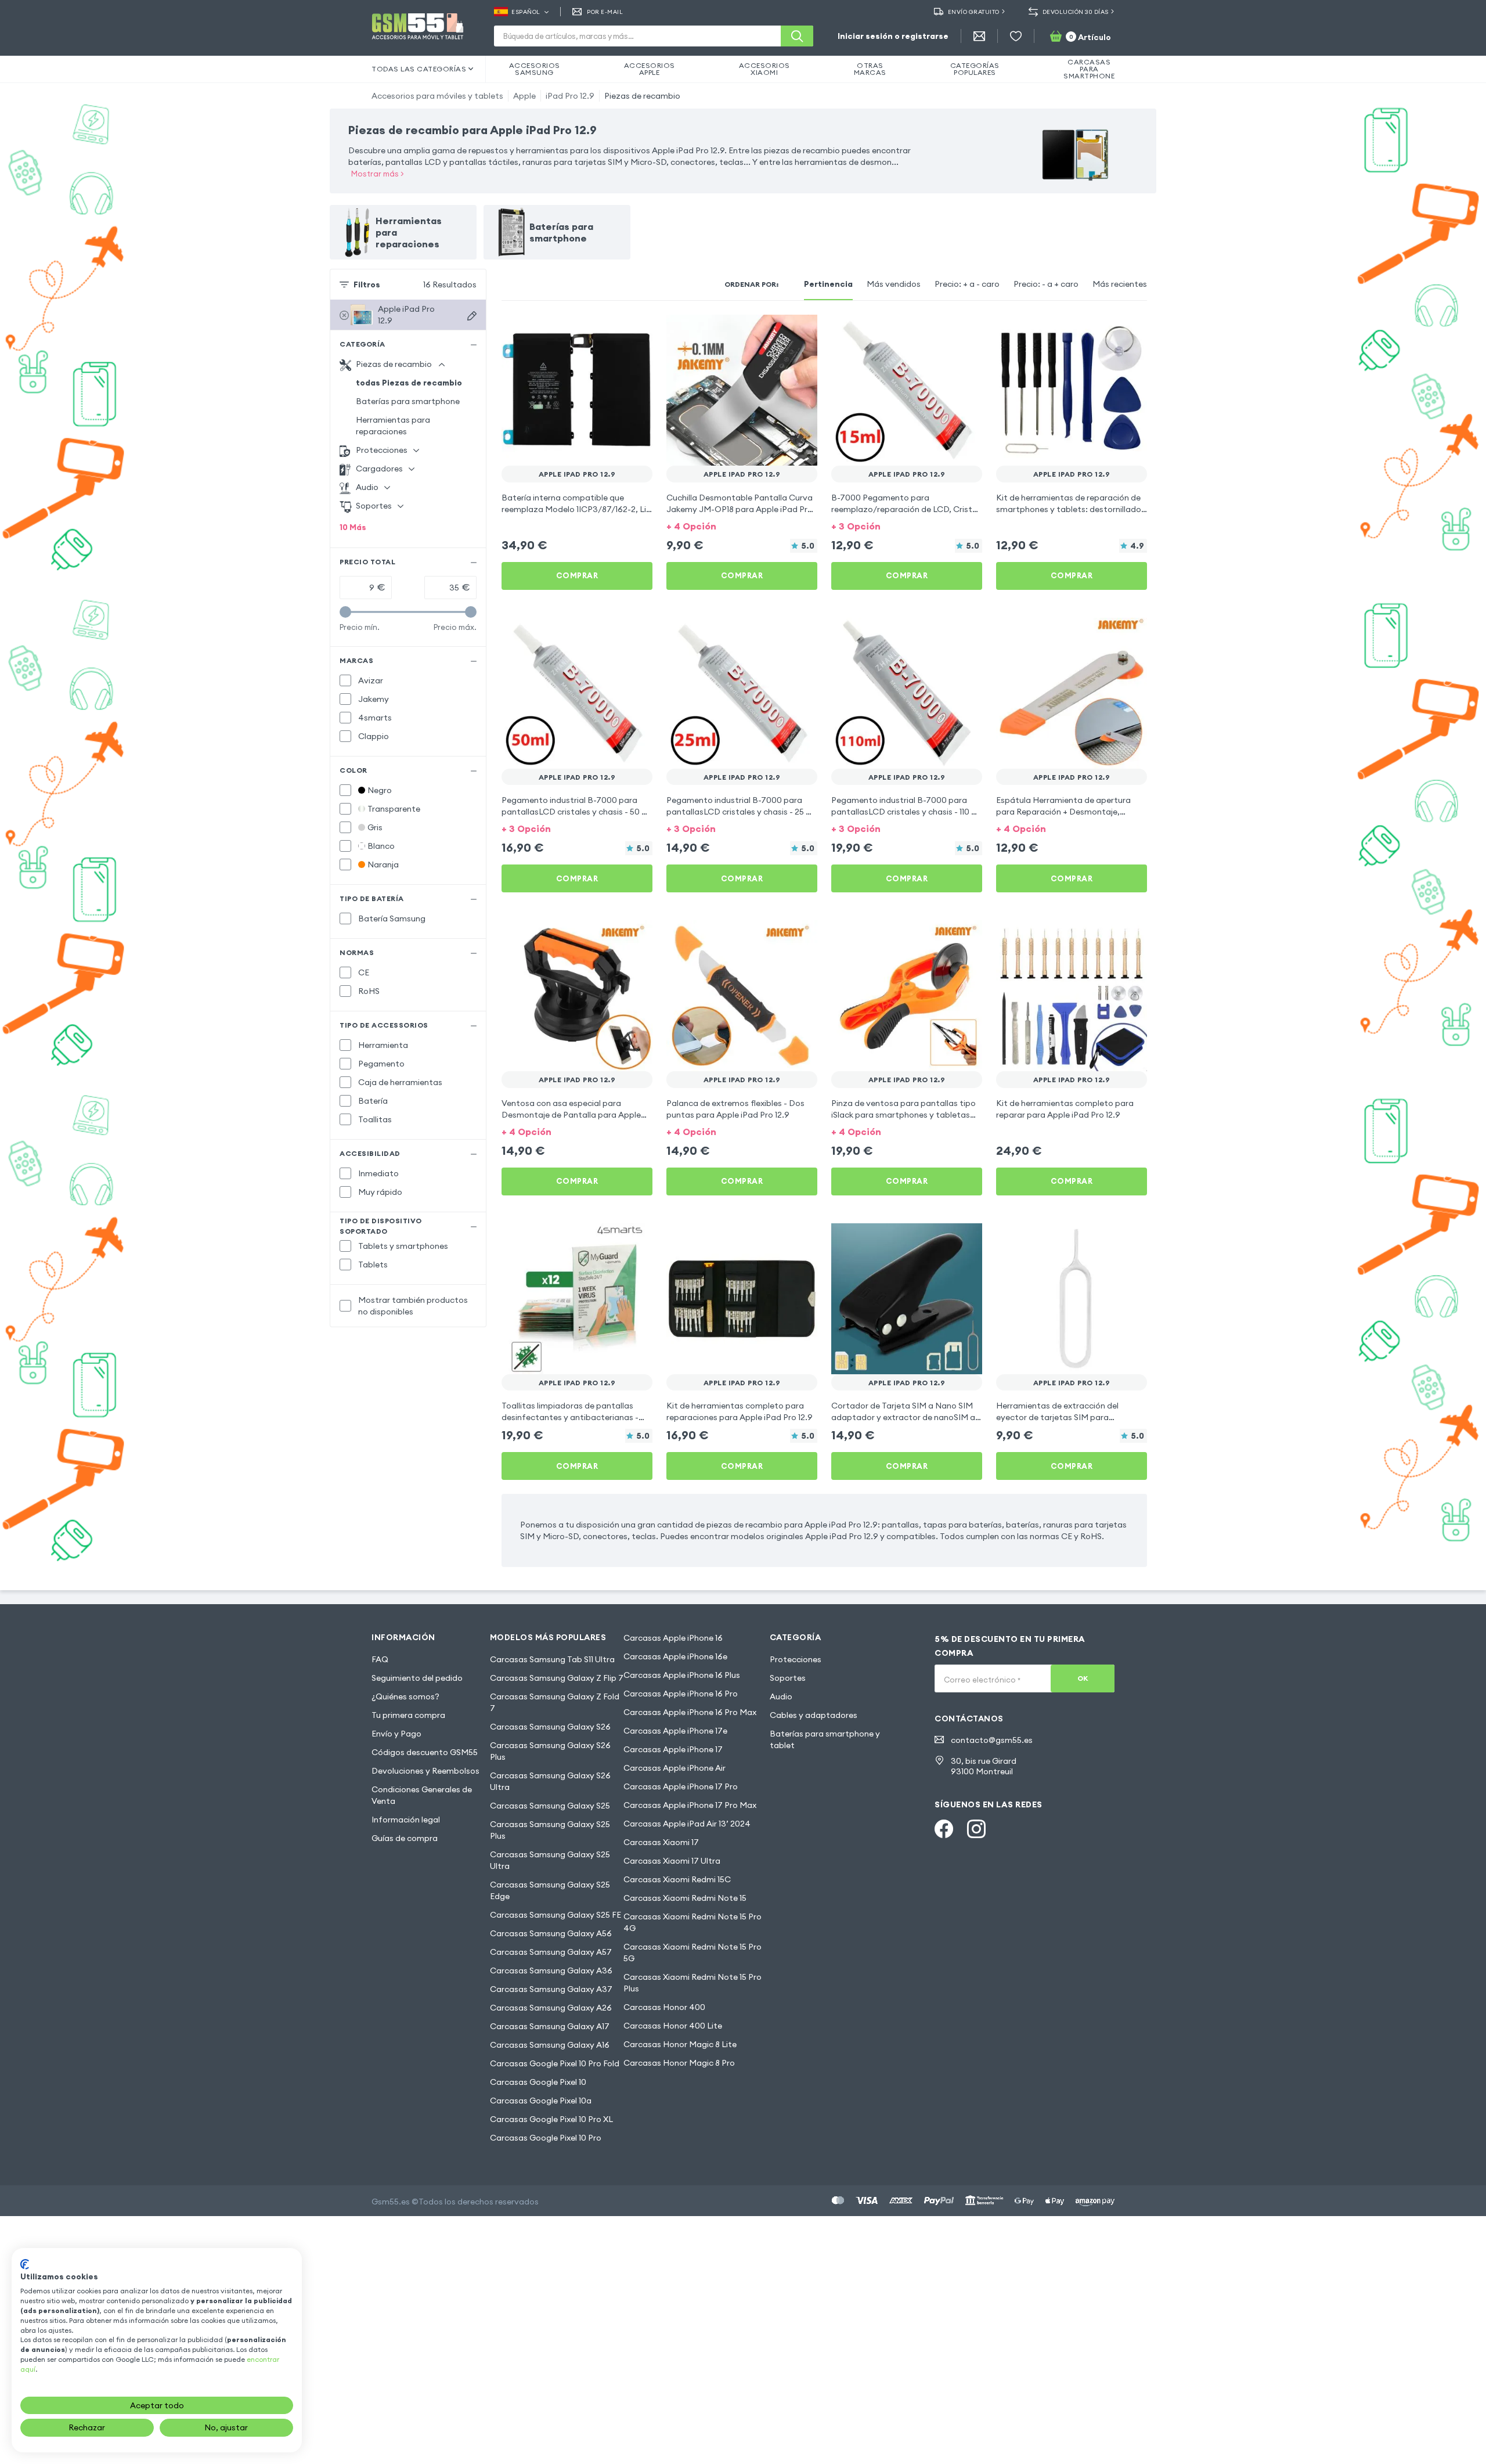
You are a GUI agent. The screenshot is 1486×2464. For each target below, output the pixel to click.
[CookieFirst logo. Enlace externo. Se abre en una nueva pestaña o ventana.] (25, 2264)
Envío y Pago (396, 1734)
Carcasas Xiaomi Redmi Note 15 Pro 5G (692, 1953)
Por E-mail (605, 12)
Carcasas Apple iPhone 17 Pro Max (690, 1805)
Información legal (406, 1820)
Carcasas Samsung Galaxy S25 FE (556, 1915)
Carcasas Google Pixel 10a (541, 2101)
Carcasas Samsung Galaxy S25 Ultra (550, 1860)
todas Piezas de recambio (409, 383)
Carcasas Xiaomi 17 (661, 1842)
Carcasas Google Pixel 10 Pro (546, 2138)
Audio (781, 1696)
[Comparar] (613, 331)
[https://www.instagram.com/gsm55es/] (976, 1829)
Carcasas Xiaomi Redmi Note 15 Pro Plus (692, 1983)
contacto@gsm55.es (992, 1740)
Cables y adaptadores (814, 1715)
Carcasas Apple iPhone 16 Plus (682, 1675)
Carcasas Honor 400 (664, 2007)
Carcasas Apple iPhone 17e (675, 1731)
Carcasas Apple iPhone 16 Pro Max (690, 1712)
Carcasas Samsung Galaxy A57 (551, 1952)
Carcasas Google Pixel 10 (538, 2082)
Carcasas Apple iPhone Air (675, 1768)
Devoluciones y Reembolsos (425, 1771)
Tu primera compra (408, 1715)
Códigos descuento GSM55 (425, 1752)
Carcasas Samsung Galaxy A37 (551, 1989)
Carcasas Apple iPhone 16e (675, 1656)
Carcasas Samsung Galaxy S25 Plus (550, 1830)
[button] (742, 525)
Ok (1083, 1678)
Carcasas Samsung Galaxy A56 (551, 1933)
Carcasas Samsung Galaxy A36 (551, 1971)
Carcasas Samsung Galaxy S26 (550, 1727)
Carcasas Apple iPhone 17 (673, 1749)
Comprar (577, 575)
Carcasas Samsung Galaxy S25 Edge (550, 1890)
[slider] (345, 612)
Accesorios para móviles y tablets (437, 96)
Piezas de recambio (642, 96)
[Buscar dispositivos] (472, 316)
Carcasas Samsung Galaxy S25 (550, 1806)
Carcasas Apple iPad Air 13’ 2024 (687, 1824)
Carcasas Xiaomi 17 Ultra (672, 1861)
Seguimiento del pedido (417, 1678)
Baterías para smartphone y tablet (825, 1739)
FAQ (380, 1659)
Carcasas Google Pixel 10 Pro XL (551, 2119)
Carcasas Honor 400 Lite (673, 2026)
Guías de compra (405, 1838)
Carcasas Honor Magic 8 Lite (680, 2044)
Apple (524, 96)
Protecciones (796, 1659)
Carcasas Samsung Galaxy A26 (551, 2008)
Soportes (788, 1678)
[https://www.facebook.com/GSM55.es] (944, 1829)
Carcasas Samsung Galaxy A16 (550, 2045)
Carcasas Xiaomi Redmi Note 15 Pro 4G (692, 1922)
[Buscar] (797, 36)
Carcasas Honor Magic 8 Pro (679, 2063)
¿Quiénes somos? (405, 1696)
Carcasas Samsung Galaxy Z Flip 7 (557, 1678)
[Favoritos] (1016, 36)
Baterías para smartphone (408, 401)
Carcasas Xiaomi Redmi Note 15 (685, 1898)
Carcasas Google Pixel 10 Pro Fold (555, 2063)
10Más (353, 527)
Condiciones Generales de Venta (422, 1795)
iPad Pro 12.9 (570, 96)
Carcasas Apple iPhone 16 (673, 1638)
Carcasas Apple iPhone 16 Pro (681, 1694)
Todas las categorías (419, 69)
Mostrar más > (378, 174)
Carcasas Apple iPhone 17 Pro (681, 1786)
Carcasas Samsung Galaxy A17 (550, 2026)
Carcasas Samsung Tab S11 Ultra (552, 1659)
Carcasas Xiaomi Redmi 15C (677, 1879)
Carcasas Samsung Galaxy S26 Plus (550, 1751)
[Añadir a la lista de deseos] (636, 331)
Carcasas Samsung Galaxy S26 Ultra (550, 1781)
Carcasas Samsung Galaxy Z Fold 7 (555, 1702)
